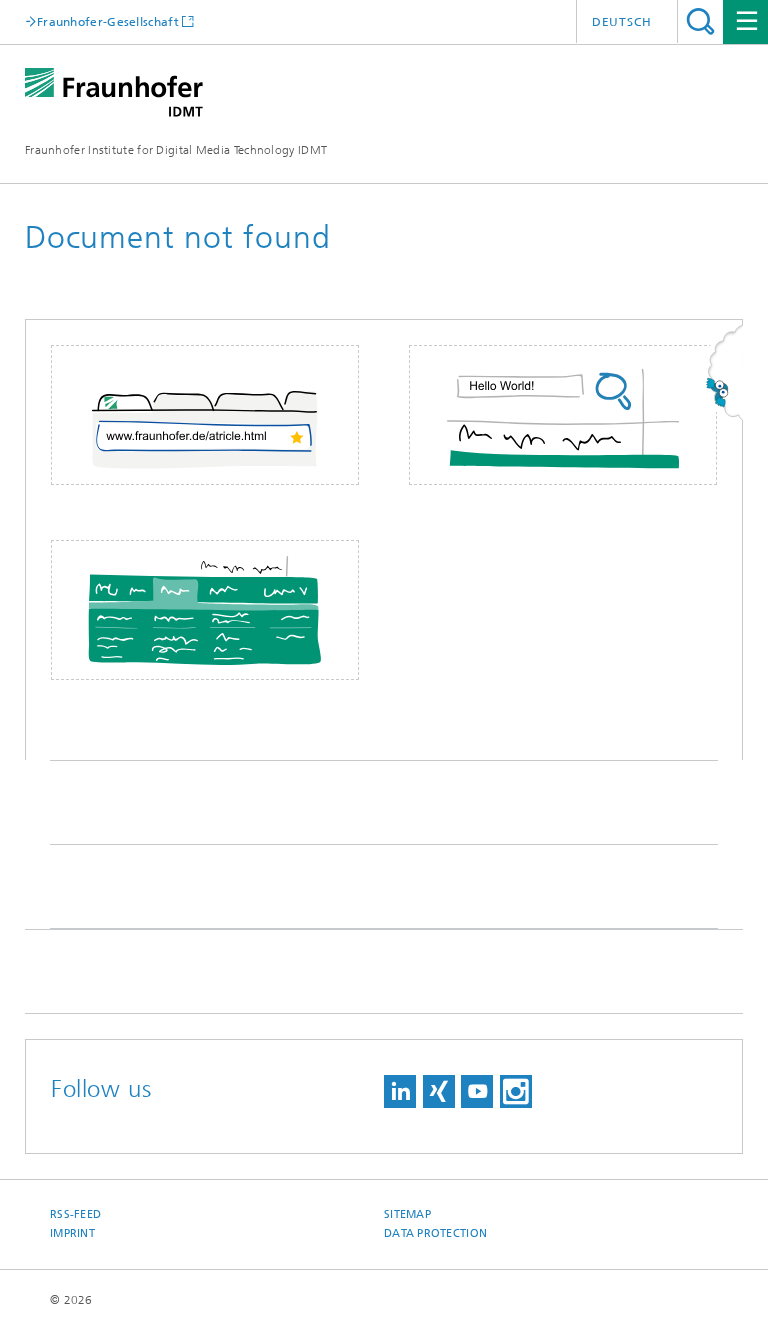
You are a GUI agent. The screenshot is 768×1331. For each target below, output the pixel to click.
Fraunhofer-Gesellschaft (108, 21)
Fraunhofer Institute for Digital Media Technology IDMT (176, 150)
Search (700, 21)
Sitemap (407, 1214)
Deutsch (622, 22)
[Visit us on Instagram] (516, 1091)
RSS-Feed (75, 1214)
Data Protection (435, 1233)
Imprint (72, 1233)
